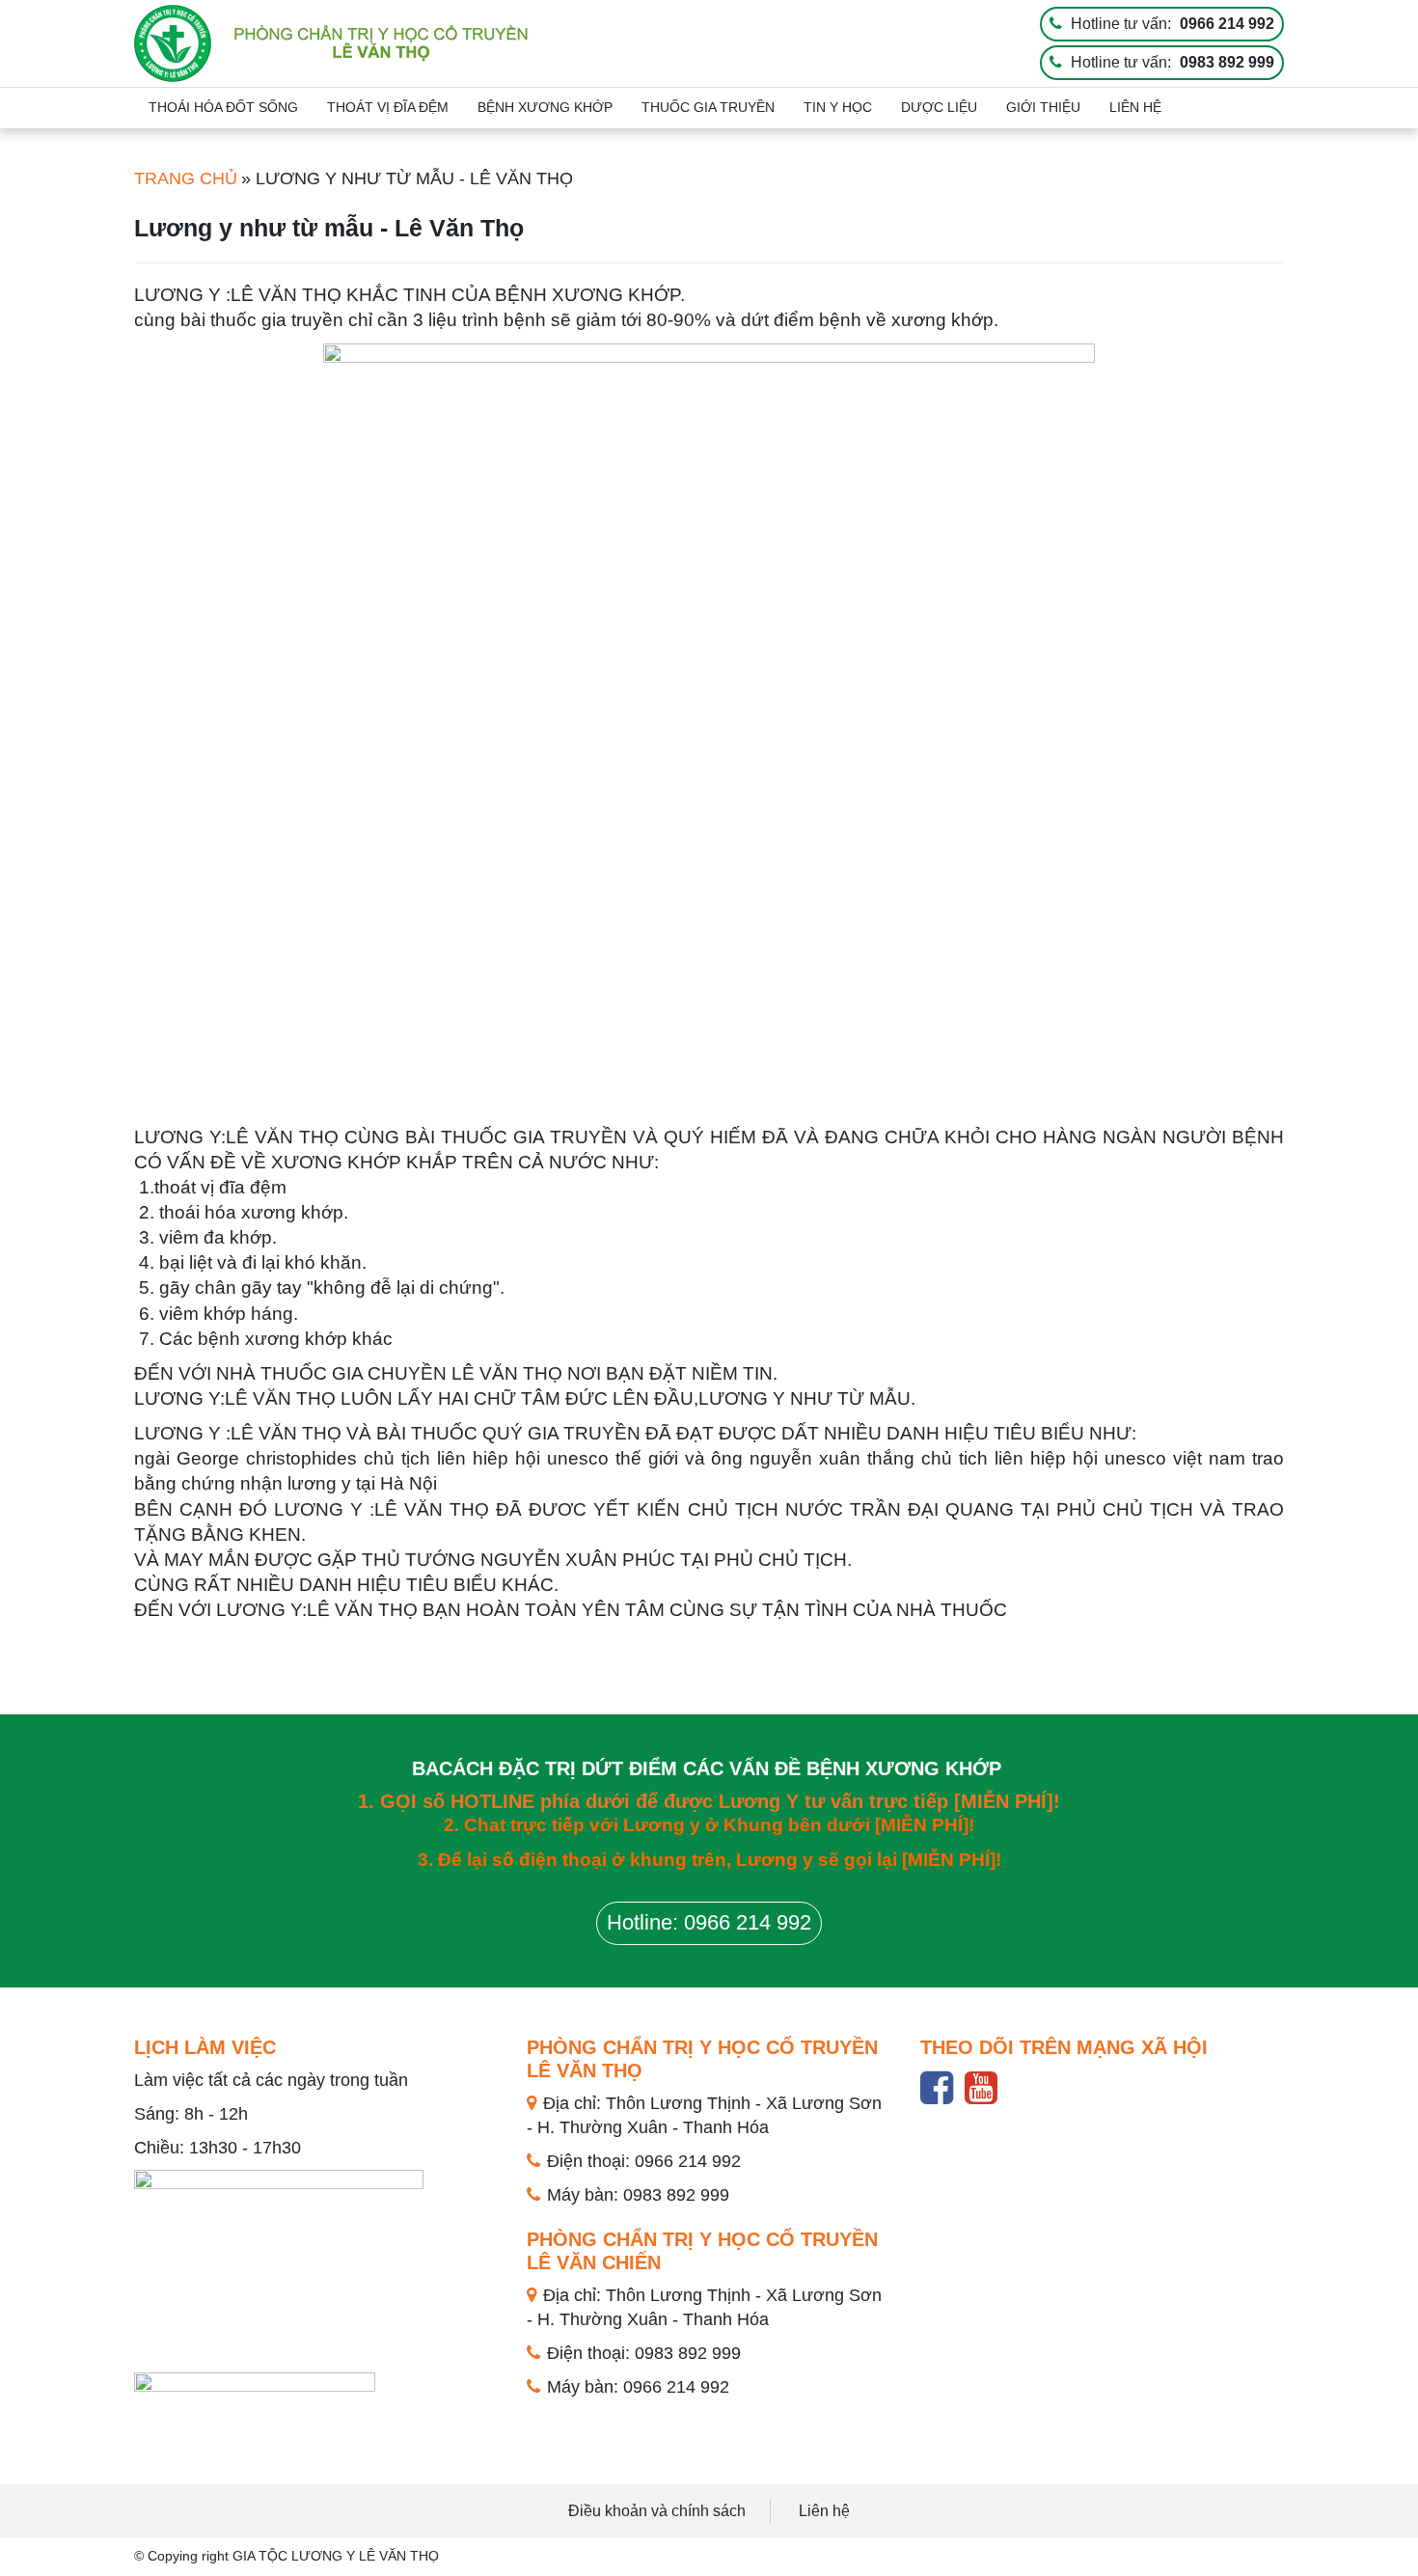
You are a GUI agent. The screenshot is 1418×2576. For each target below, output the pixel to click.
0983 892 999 (1227, 62)
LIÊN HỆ (1135, 107)
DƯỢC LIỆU (939, 107)
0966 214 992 (1227, 24)
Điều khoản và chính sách (657, 2511)
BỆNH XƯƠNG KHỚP (545, 107)
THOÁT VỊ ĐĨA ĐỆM (388, 107)
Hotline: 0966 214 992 (709, 1922)
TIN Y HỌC (838, 107)
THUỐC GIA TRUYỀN (708, 107)
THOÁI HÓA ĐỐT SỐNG (223, 107)
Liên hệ (824, 2511)
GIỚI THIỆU (1043, 107)
